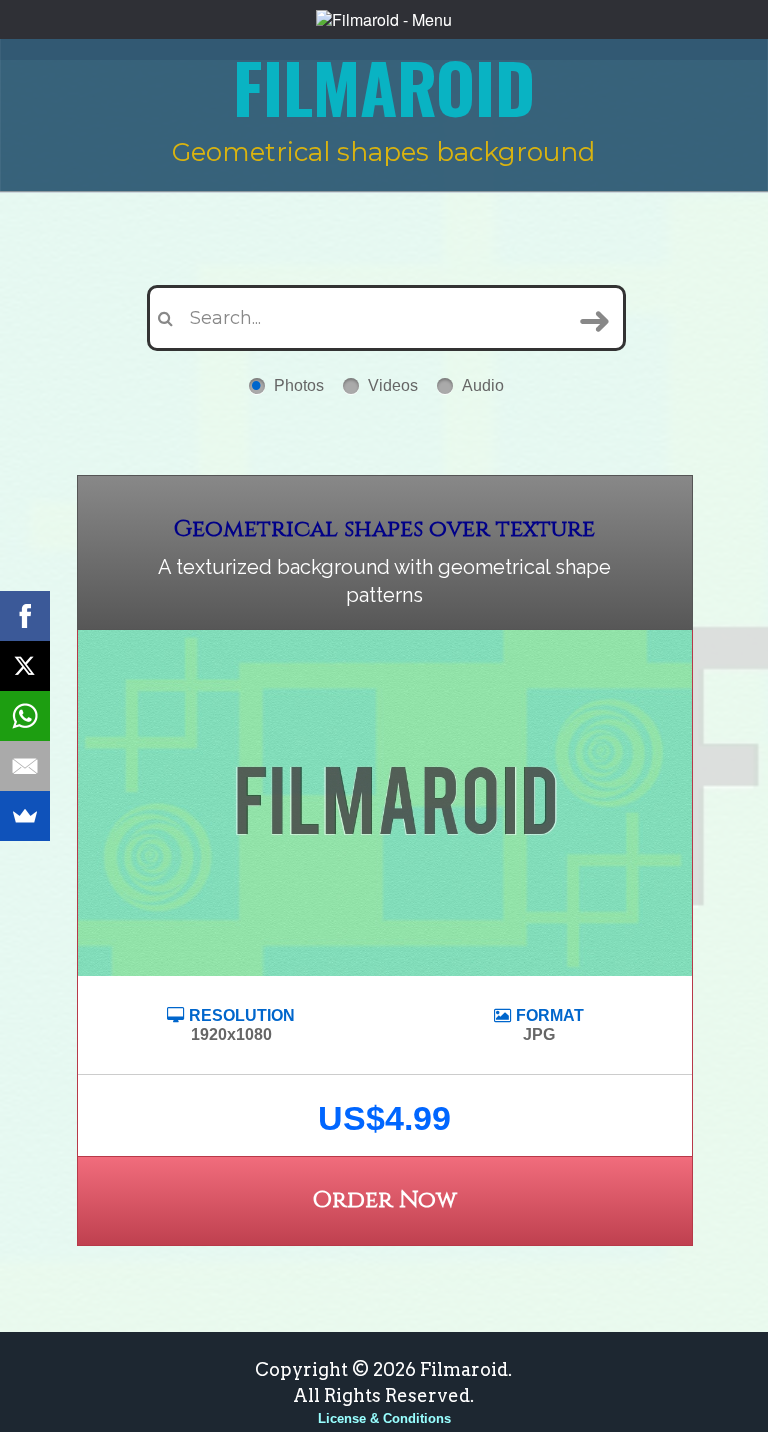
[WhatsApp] (25, 716)
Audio (483, 385)
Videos (393, 385)
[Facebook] (25, 616)
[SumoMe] (25, 816)
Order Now (384, 1200)
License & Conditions (384, 1418)
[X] (25, 666)
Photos (299, 385)
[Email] (25, 766)
